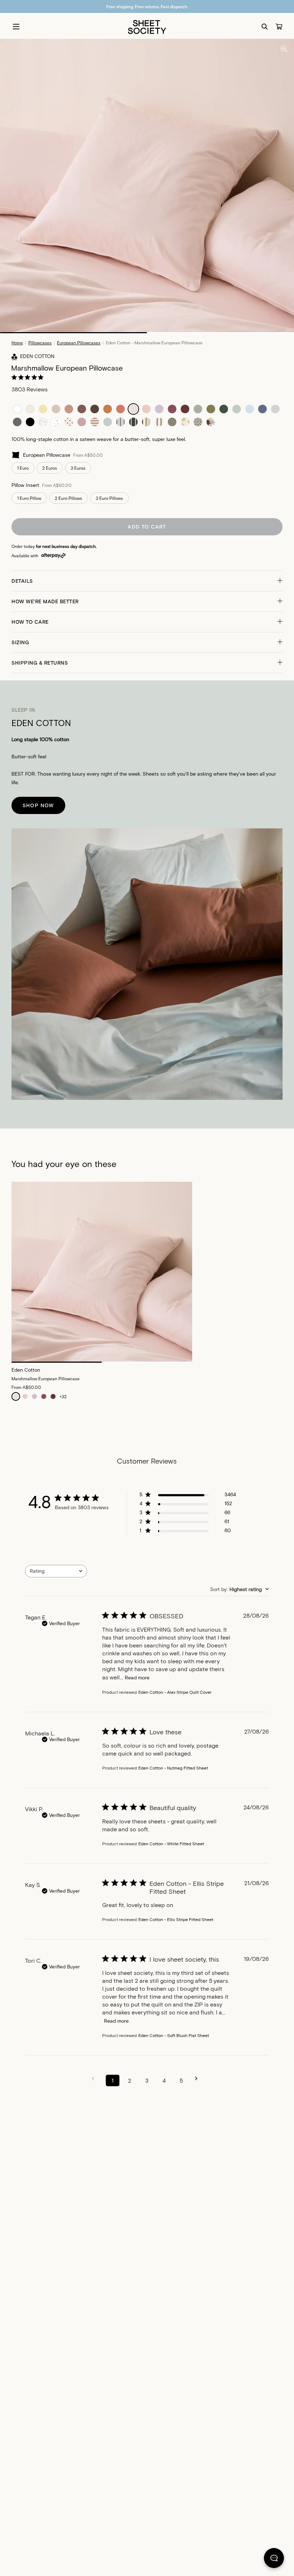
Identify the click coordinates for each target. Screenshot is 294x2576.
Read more (137, 1677)
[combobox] (56, 1571)
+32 (63, 1396)
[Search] (265, 27)
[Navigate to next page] (199, 2079)
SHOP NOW (38, 805)
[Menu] (16, 27)
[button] (147, 581)
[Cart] (279, 27)
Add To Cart (147, 527)
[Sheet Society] (147, 26)
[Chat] (274, 2559)
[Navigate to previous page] (95, 2079)
